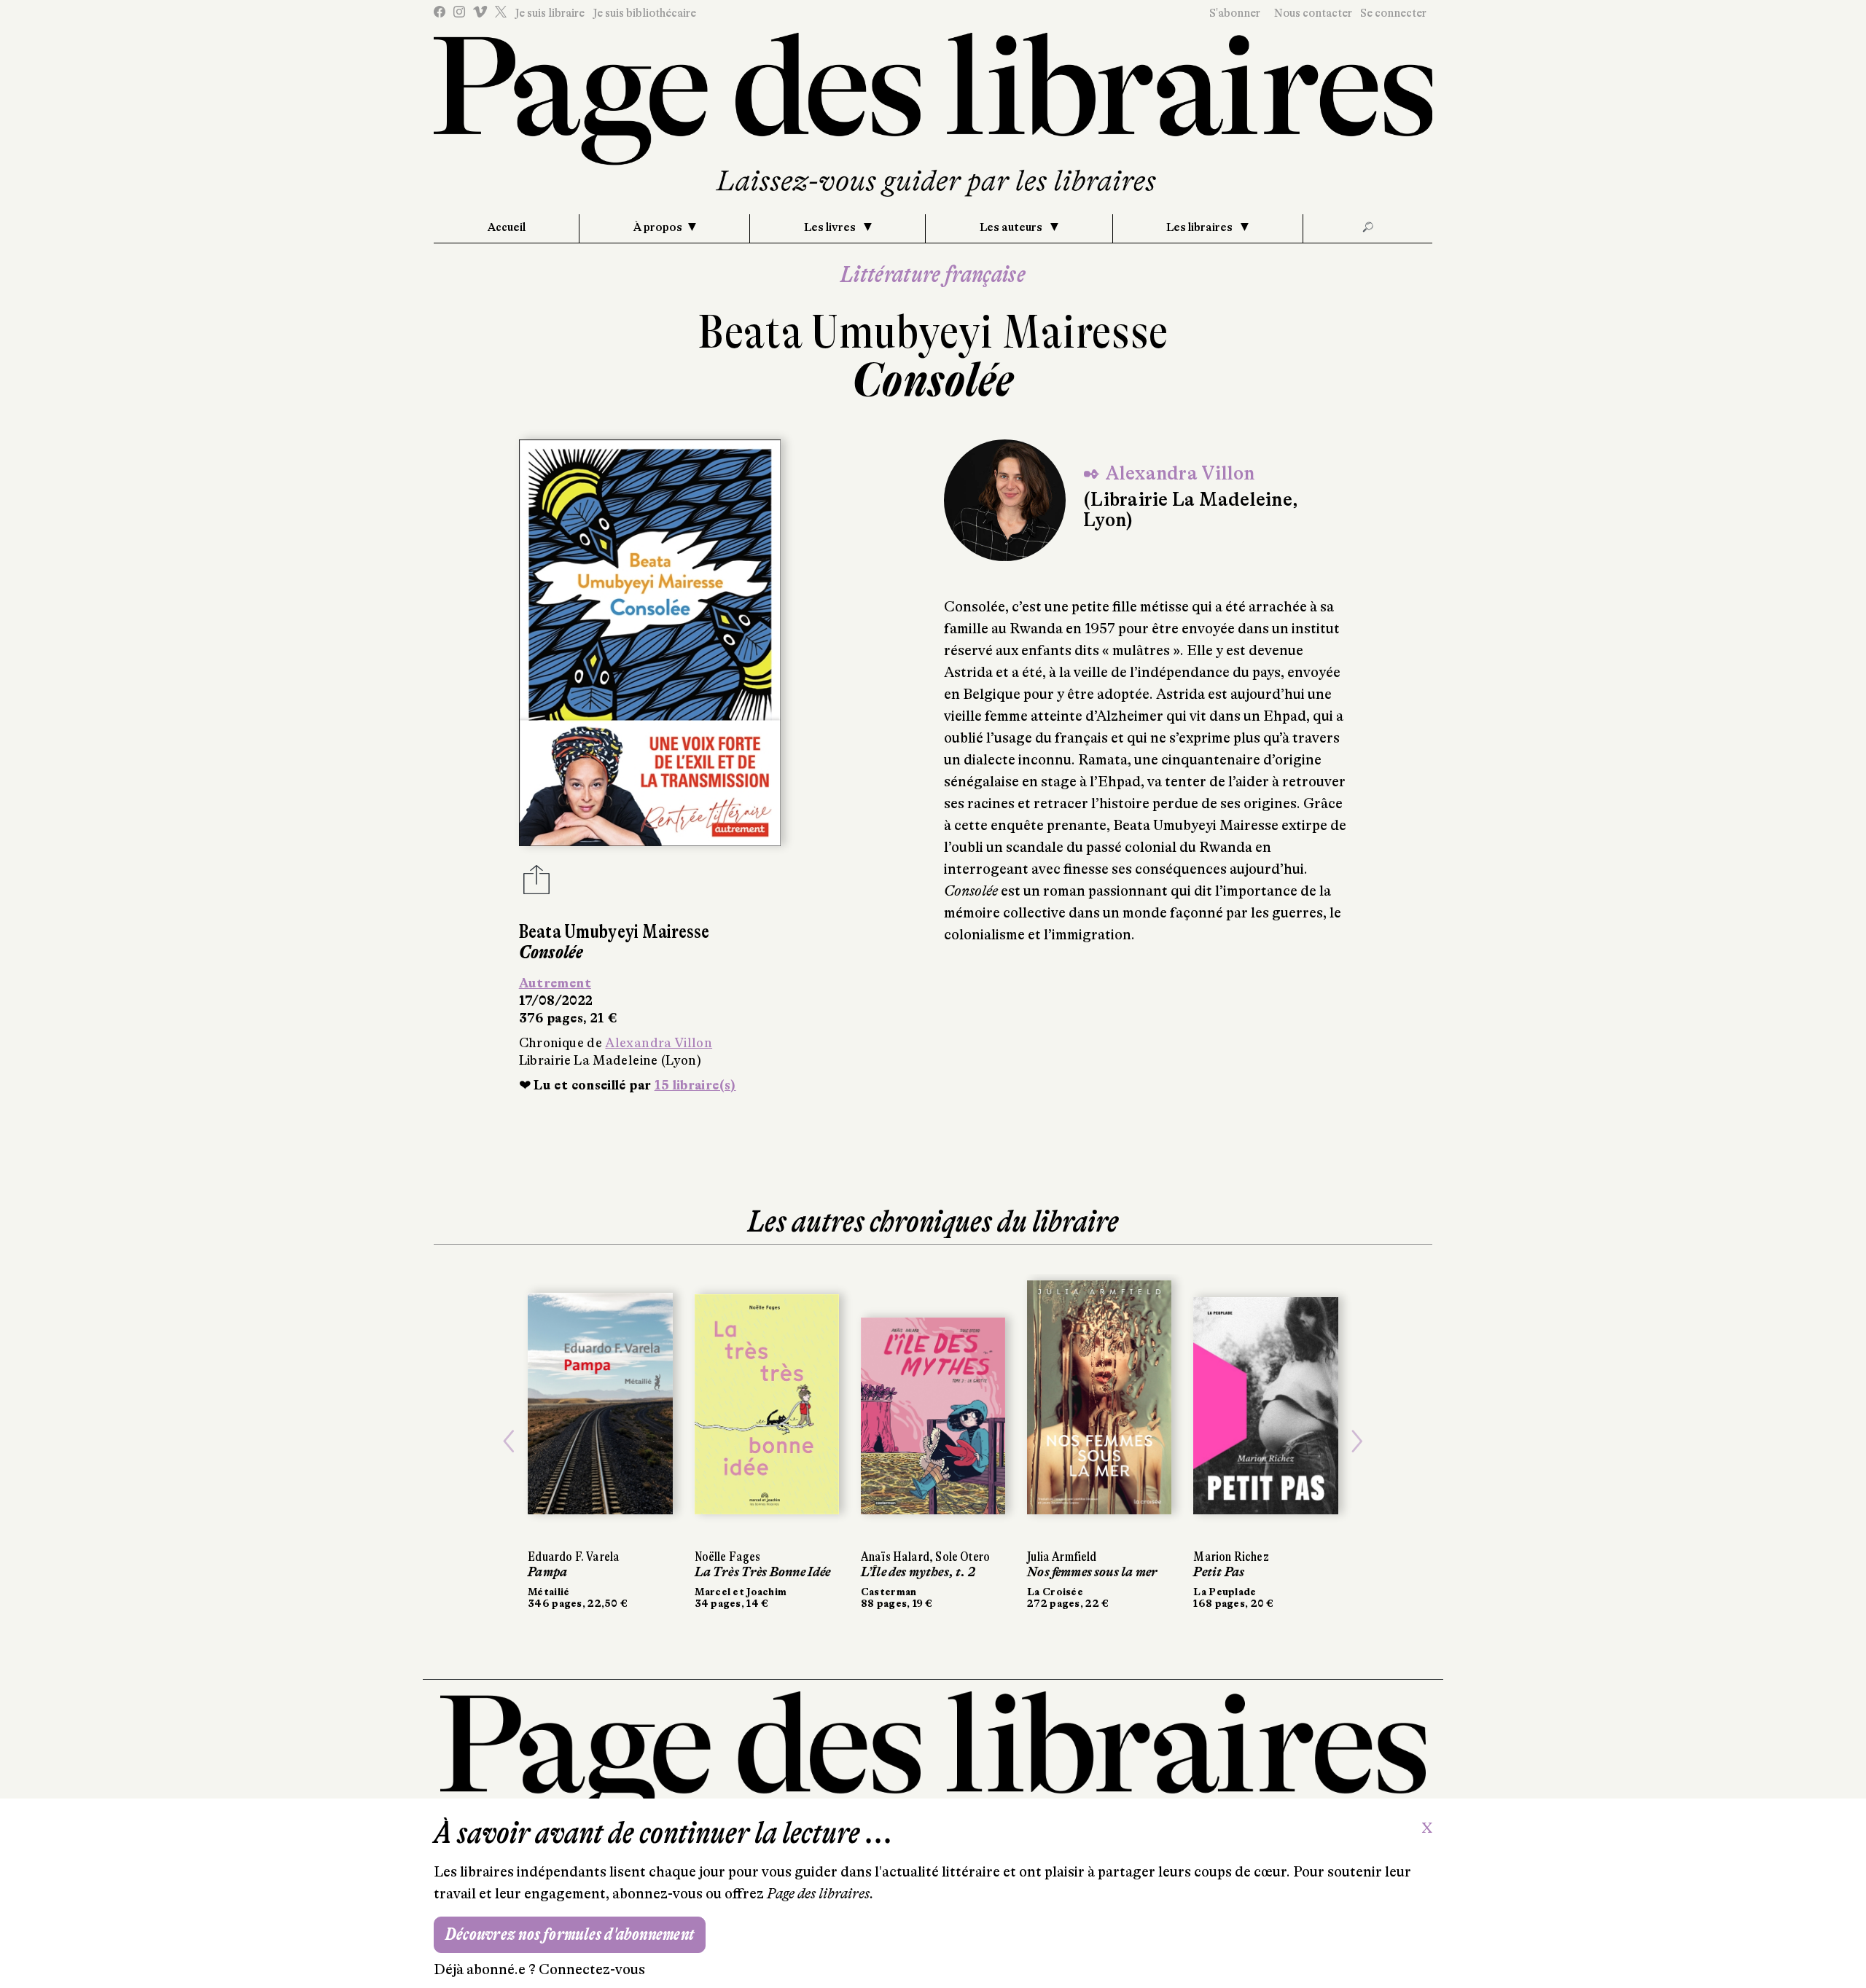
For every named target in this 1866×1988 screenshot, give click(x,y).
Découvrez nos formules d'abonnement (570, 1934)
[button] (509, 1441)
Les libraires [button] (1201, 227)
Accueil (507, 227)
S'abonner (1235, 13)
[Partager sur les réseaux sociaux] (536, 884)
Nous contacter (1313, 13)
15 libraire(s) (695, 1085)
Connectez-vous (592, 1969)
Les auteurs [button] (1012, 227)
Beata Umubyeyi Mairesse (933, 332)
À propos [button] (658, 227)
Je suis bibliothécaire (644, 13)
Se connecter (1393, 13)
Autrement (555, 983)
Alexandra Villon (659, 1043)
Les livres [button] (831, 227)
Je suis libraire (550, 13)
